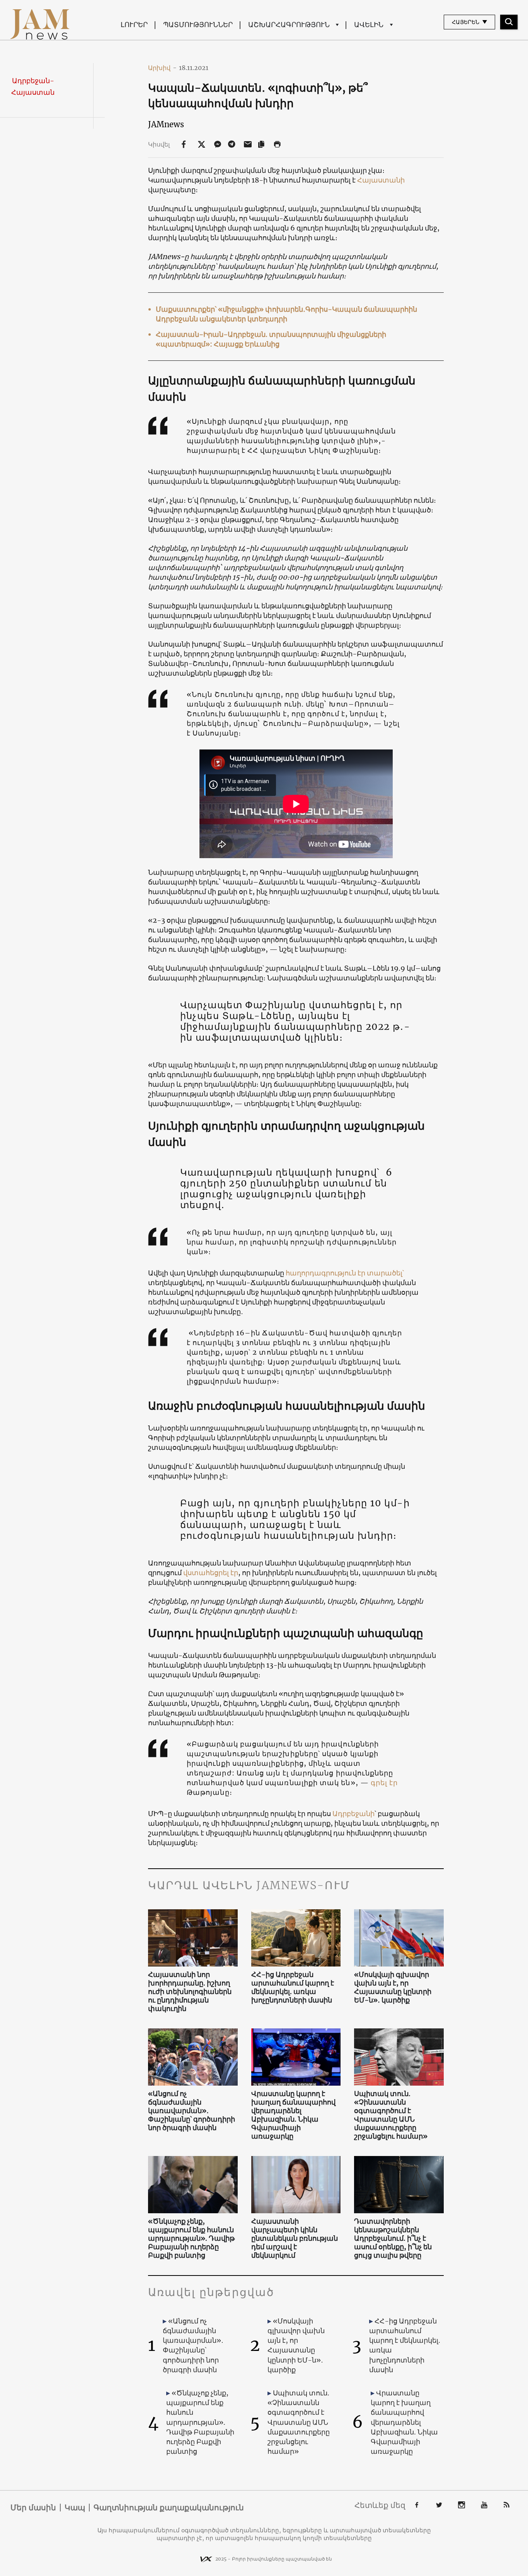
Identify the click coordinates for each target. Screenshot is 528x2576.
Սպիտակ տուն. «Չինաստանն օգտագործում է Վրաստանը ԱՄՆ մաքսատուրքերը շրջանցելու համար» (391, 2115)
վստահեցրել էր (211, 1573)
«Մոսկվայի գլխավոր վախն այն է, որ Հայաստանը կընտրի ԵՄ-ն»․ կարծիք (393, 1987)
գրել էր (384, 1783)
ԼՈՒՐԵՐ (134, 25)
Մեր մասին (33, 2508)
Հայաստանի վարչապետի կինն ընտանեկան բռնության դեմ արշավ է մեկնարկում (295, 2238)
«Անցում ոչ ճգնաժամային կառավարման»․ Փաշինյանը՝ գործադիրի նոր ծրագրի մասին (192, 2111)
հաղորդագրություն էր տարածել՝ (345, 1273)
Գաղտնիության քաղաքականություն (169, 2508)
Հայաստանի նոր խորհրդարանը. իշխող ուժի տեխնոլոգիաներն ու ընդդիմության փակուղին (190, 1992)
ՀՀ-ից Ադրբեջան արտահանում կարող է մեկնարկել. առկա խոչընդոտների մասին (293, 1987)
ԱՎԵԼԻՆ (369, 25)
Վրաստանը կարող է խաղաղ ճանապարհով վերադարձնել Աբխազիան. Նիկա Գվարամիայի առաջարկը (293, 2115)
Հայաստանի (381, 180)
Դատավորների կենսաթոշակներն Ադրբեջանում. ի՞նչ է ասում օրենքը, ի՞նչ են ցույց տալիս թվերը (393, 2238)
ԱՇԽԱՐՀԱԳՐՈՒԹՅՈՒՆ (289, 25)
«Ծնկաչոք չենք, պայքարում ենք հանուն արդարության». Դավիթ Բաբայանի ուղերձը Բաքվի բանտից (191, 2238)
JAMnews (166, 124)
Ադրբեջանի (353, 1814)
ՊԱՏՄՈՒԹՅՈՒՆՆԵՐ (198, 25)
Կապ (75, 2508)
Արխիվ (162, 68)
